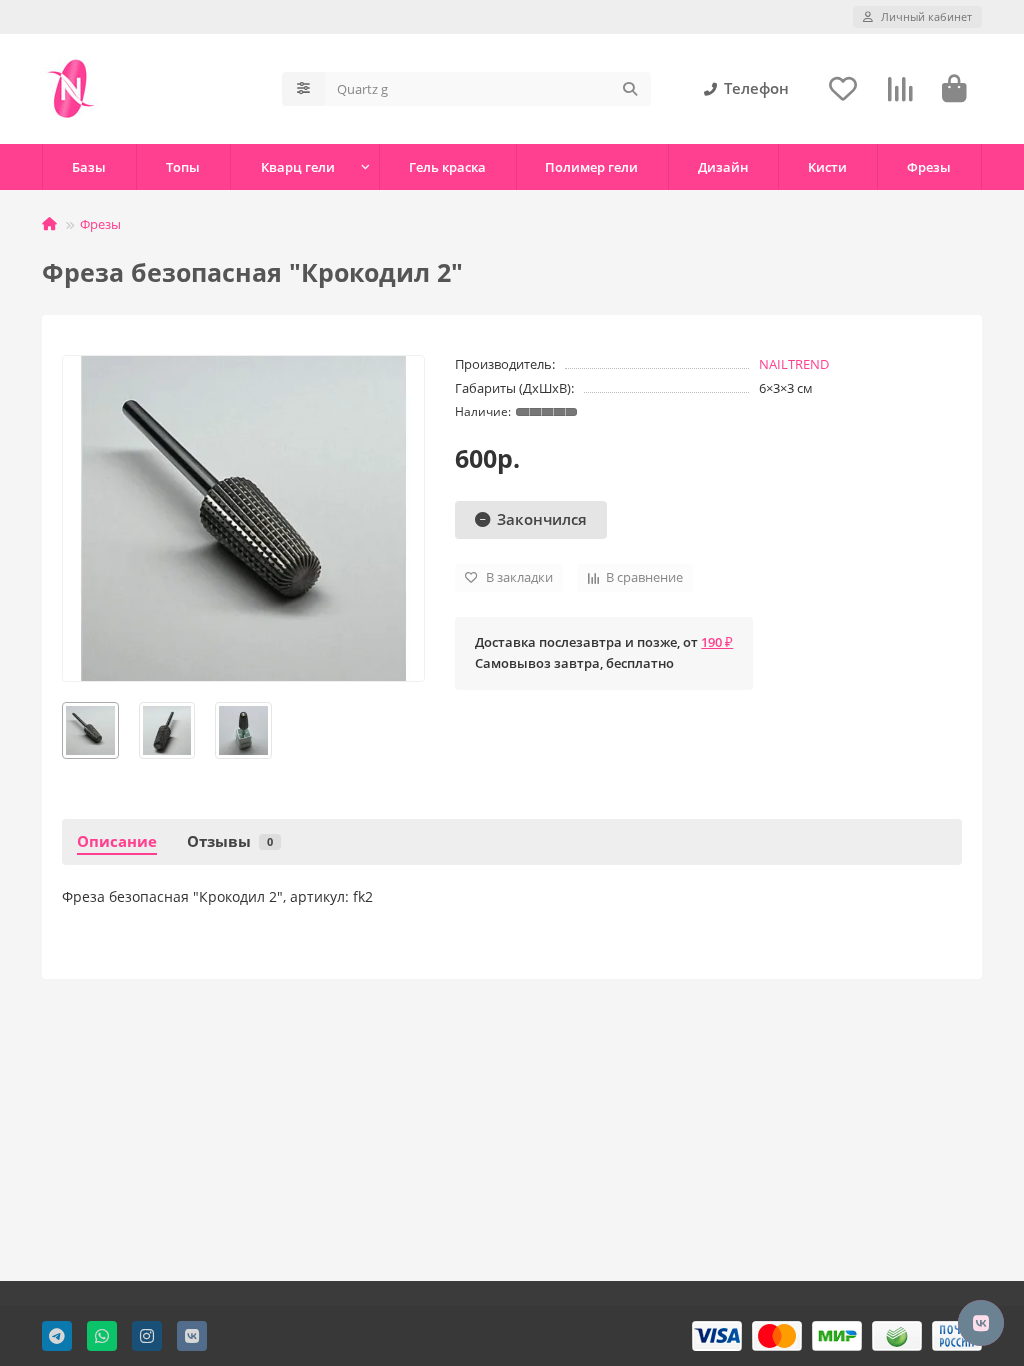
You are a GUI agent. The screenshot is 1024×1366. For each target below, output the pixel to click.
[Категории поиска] (303, 89)
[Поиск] (630, 89)
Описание (117, 841)
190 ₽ (717, 642)
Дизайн (723, 167)
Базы (89, 167)
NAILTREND (794, 364)
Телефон (756, 88)
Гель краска (447, 167)
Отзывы (230, 841)
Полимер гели (591, 167)
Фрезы (929, 167)
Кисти (827, 167)
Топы (183, 167)
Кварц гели (298, 167)
